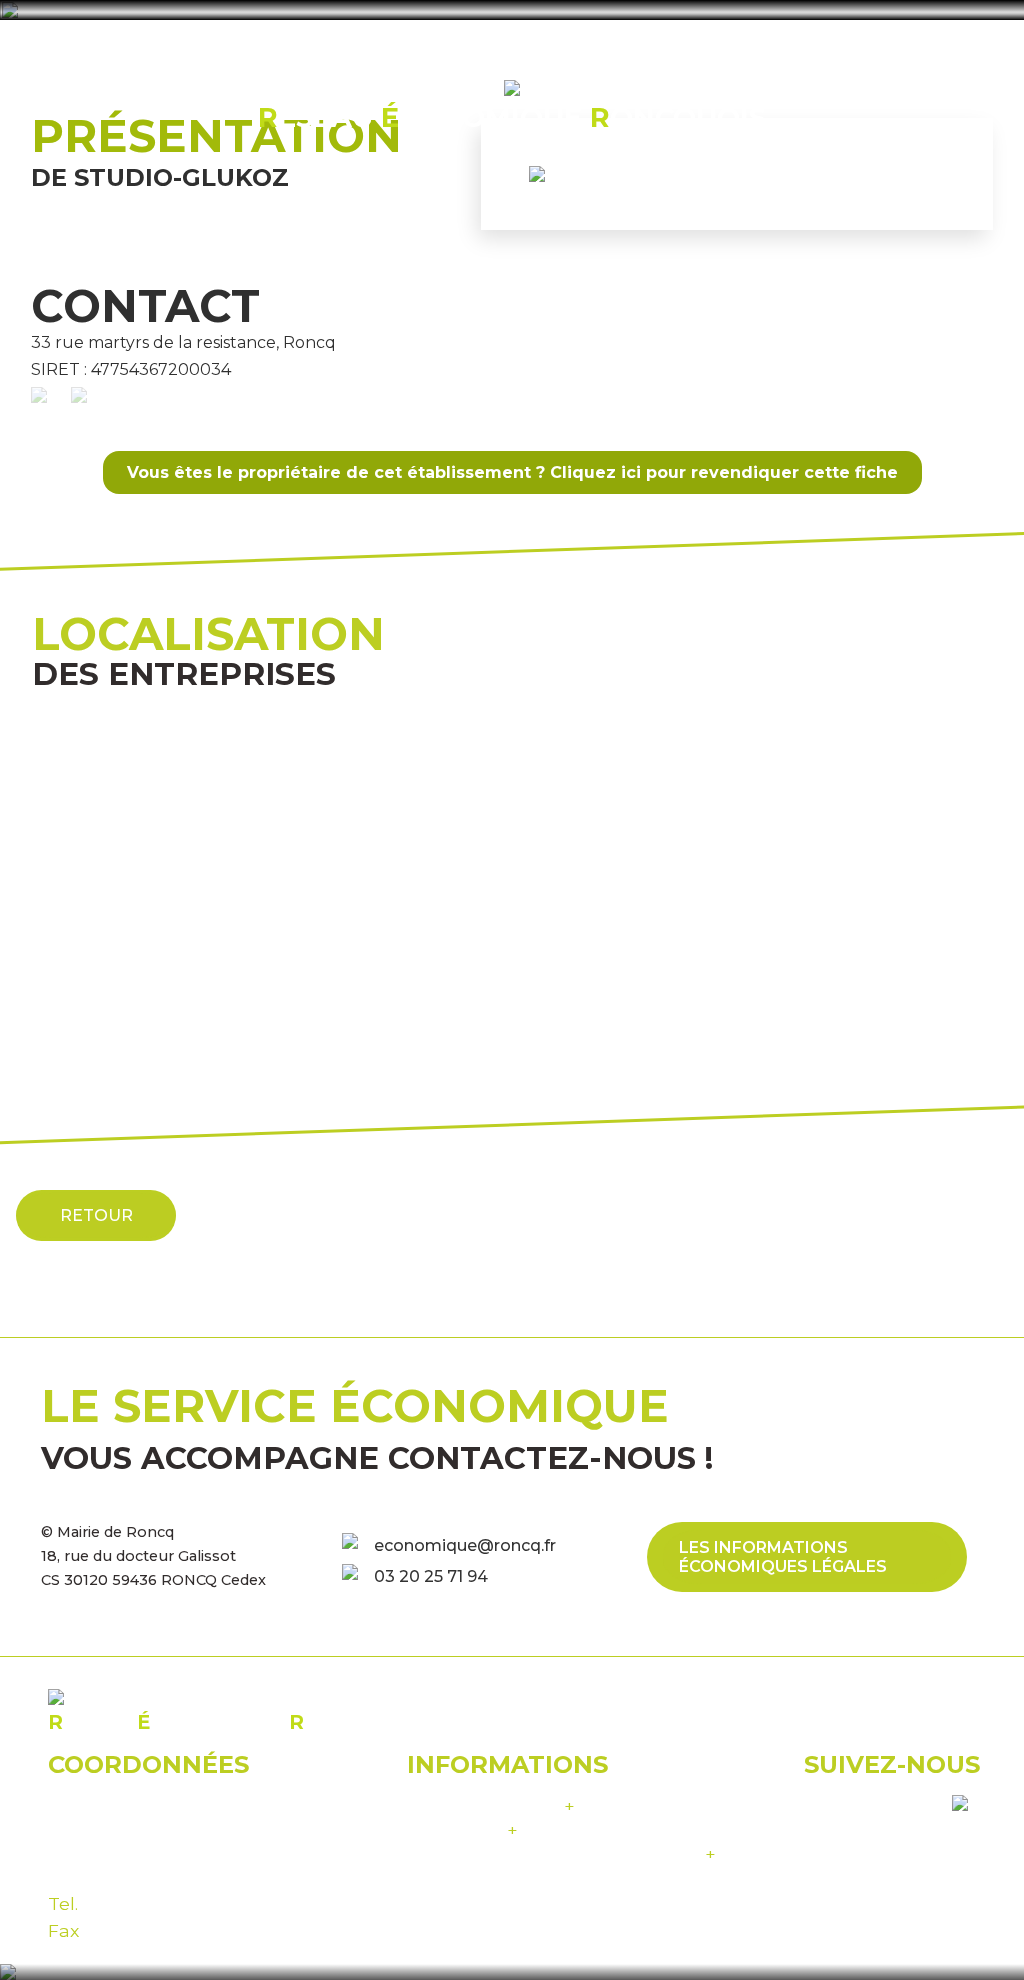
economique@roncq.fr (465, 1545)
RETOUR (96, 1215)
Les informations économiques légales (783, 1557)
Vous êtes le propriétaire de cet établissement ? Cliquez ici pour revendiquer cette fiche (512, 472)
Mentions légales (491, 1805)
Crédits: (561, 1853)
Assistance (462, 1829)
